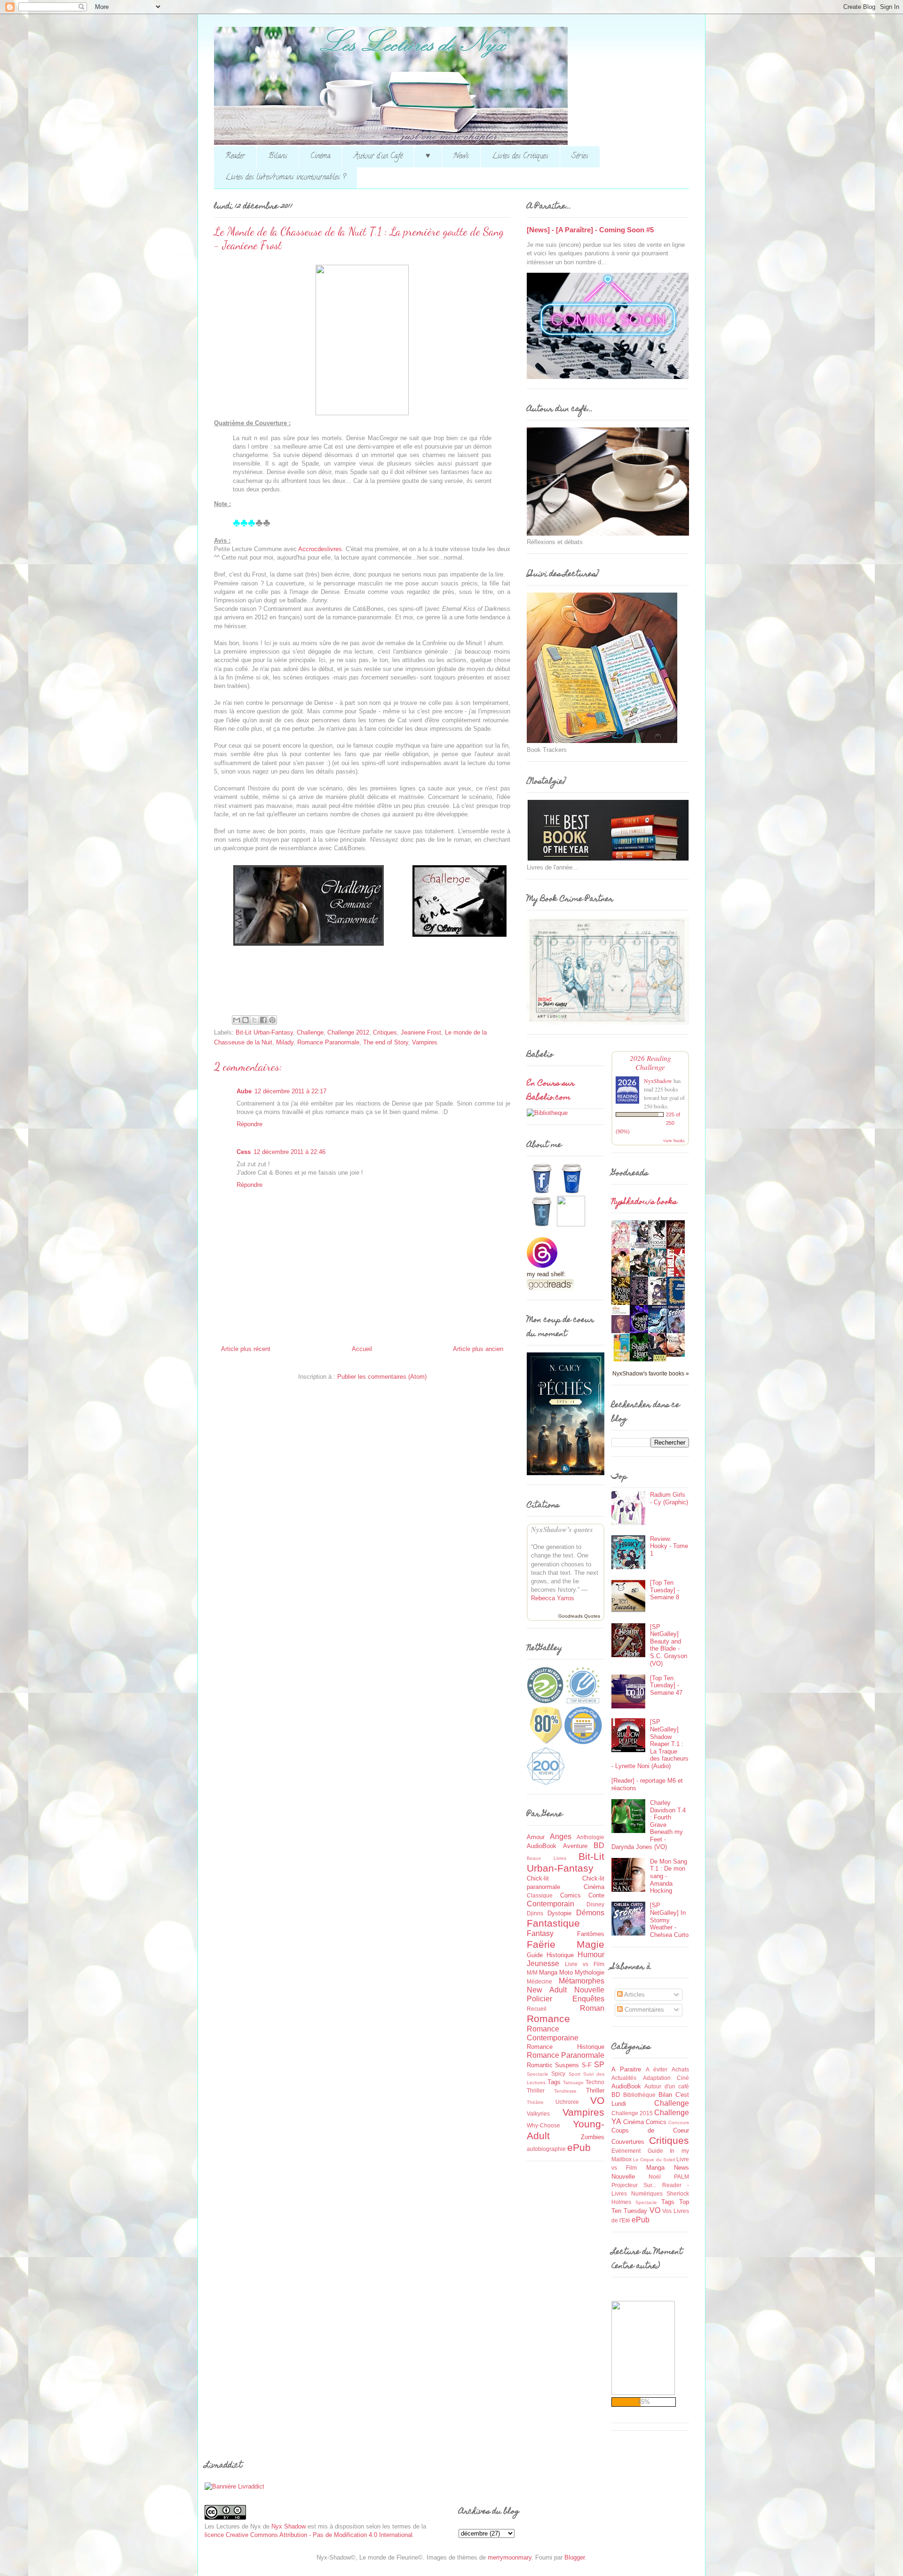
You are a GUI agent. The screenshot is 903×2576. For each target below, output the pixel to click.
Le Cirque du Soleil (654, 2160)
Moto (566, 1972)
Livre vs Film (585, 1964)
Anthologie (590, 1837)
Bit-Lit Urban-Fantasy (264, 1032)
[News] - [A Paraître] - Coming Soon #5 (590, 230)
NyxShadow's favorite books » (651, 1373)
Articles (634, 1995)
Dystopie (559, 1913)
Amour (536, 1837)
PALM (681, 2177)
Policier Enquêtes (566, 1999)
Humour (591, 1955)
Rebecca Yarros (553, 1598)
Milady (285, 1042)
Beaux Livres (547, 1858)
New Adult (547, 1990)
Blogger (574, 2557)
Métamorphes (582, 1981)
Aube (244, 1091)
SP (599, 2065)
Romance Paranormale (328, 1042)
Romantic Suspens (553, 2065)
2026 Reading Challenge (650, 1062)
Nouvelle (589, 1990)
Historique (560, 1955)
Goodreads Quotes (579, 1616)
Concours (679, 2122)
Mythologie (590, 1972)
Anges (561, 1837)
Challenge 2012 (348, 1032)
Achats (680, 2069)
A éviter (657, 2069)
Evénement (626, 2151)
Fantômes (591, 1934)
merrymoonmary (510, 2557)
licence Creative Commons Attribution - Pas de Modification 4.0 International (309, 2535)
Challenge (310, 1032)
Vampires (425, 1042)
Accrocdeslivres (320, 549)
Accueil (362, 1349)
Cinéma (321, 157)
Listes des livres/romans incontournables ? (285, 178)
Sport (574, 2074)
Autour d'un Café (378, 157)
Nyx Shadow (289, 2526)
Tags (554, 2082)
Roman (592, 2008)
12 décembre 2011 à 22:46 (289, 1152)
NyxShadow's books (644, 1202)
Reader (235, 157)
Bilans (278, 157)
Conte (596, 1895)
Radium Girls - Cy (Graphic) (669, 1498)
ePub (579, 2147)
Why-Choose (543, 2125)
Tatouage (573, 2082)
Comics (570, 1895)
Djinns (535, 1913)
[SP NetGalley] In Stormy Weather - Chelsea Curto (669, 1920)
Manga (548, 1972)
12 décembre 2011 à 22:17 (290, 1091)
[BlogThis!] (246, 1020)
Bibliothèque (639, 2095)
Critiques (385, 1032)
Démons (590, 1913)
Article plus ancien (478, 1349)
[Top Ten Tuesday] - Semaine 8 (665, 1590)
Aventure (575, 1846)
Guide (535, 1955)
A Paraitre (626, 2069)
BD (599, 1845)
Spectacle (538, 2074)
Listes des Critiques (520, 157)
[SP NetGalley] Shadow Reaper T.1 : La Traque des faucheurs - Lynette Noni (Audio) (650, 1744)
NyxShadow (658, 1081)
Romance (548, 2019)
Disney (595, 1904)
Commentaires (643, 2010)
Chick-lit (538, 1878)
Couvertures (628, 2142)
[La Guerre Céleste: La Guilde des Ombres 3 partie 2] (678, 1355)
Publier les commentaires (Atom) (382, 1377)
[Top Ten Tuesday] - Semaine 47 (666, 1685)
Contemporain (551, 1904)
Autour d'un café (667, 2086)
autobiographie (546, 2149)
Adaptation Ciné (666, 2078)
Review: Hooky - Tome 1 (669, 1546)
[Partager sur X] (254, 1020)
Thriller (595, 2090)
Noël (655, 2177)
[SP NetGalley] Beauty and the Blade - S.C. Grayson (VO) (669, 1645)
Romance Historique (566, 2047)
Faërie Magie (566, 1944)
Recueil (537, 2009)
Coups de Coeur (650, 2130)
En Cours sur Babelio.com (551, 1091)
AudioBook (542, 1846)
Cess (244, 1152)
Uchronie (567, 2102)
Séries (580, 157)
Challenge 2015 (632, 2113)
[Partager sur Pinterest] (272, 1020)
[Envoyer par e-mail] (237, 1020)
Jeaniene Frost (421, 1032)
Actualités (624, 2078)
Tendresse (565, 2091)
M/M (532, 1972)
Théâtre (535, 2102)
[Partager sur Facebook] (263, 1020)
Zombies (593, 2137)
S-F (587, 2065)
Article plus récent (246, 1349)
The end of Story (386, 1042)
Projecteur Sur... (634, 2185)
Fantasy (540, 1933)
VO (597, 2100)
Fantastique (553, 1923)
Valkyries (538, 2114)
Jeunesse (543, 1964)
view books (674, 1140)
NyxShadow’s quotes (562, 1529)
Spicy (558, 2074)
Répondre (250, 1124)
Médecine (539, 1981)
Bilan (665, 2095)
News (461, 157)
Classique (540, 1895)
